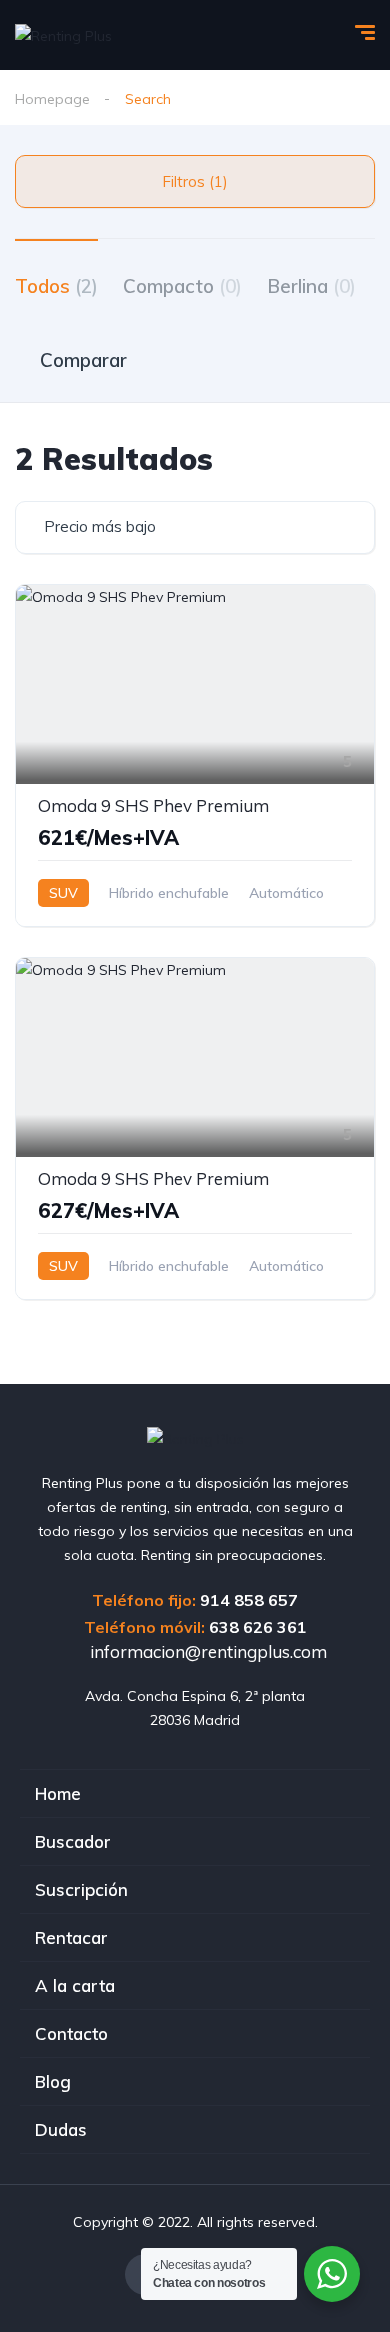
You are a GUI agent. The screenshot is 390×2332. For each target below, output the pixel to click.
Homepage (52, 99)
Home (58, 1793)
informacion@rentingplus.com (206, 1651)
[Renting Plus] (63, 34)
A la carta (75, 1985)
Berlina (311, 286)
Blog (53, 2081)
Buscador (73, 1841)
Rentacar (71, 1937)
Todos (56, 286)
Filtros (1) (195, 181)
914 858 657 (249, 1600)
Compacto (182, 286)
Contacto (71, 2033)
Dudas (61, 2129)
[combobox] (195, 527)
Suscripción (81, 1889)
